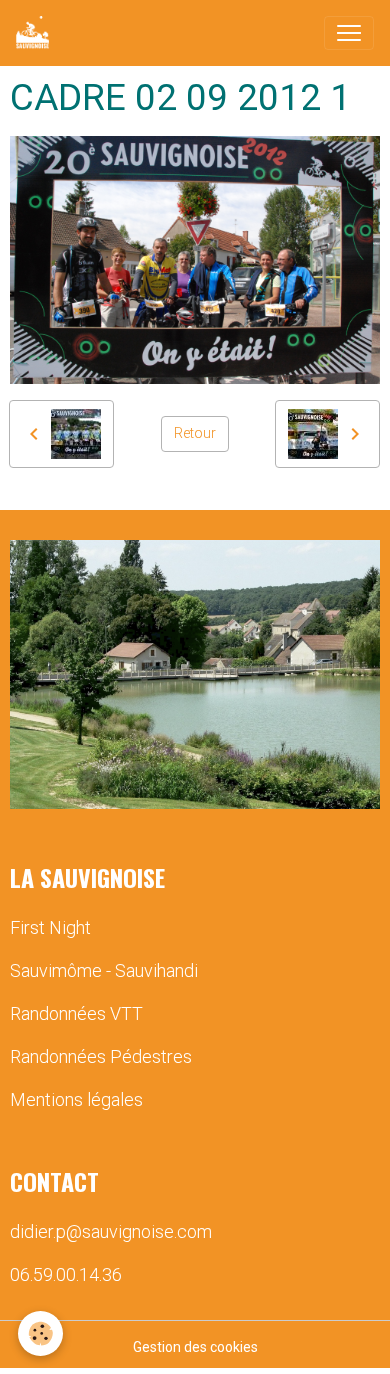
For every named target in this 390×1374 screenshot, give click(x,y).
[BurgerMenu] (349, 33)
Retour (195, 433)
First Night (50, 927)
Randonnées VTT (76, 1013)
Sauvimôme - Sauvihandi (104, 970)
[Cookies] (40, 1333)
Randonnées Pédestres (101, 1056)
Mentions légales (76, 1099)
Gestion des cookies (195, 1347)
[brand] (36, 33)
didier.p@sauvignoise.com (111, 1231)
